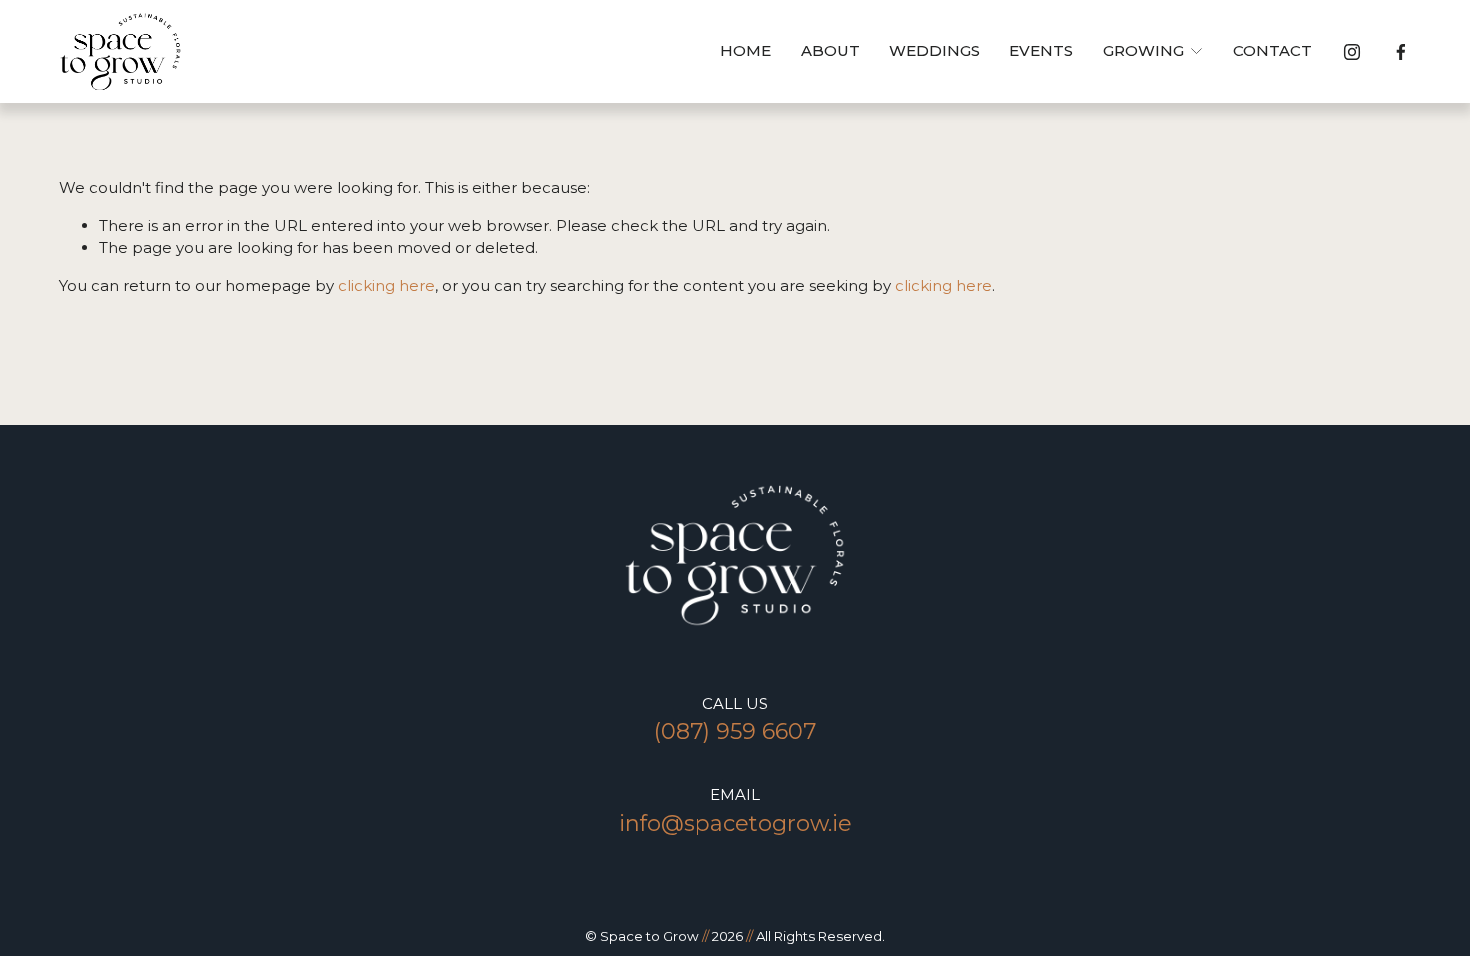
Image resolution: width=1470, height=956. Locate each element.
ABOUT (830, 50)
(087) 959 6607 (735, 731)
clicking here (386, 285)
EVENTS (1041, 50)
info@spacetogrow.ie (735, 823)
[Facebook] (1401, 52)
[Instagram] (1352, 52)
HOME (745, 50)
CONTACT (1272, 50)
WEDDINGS (934, 50)
